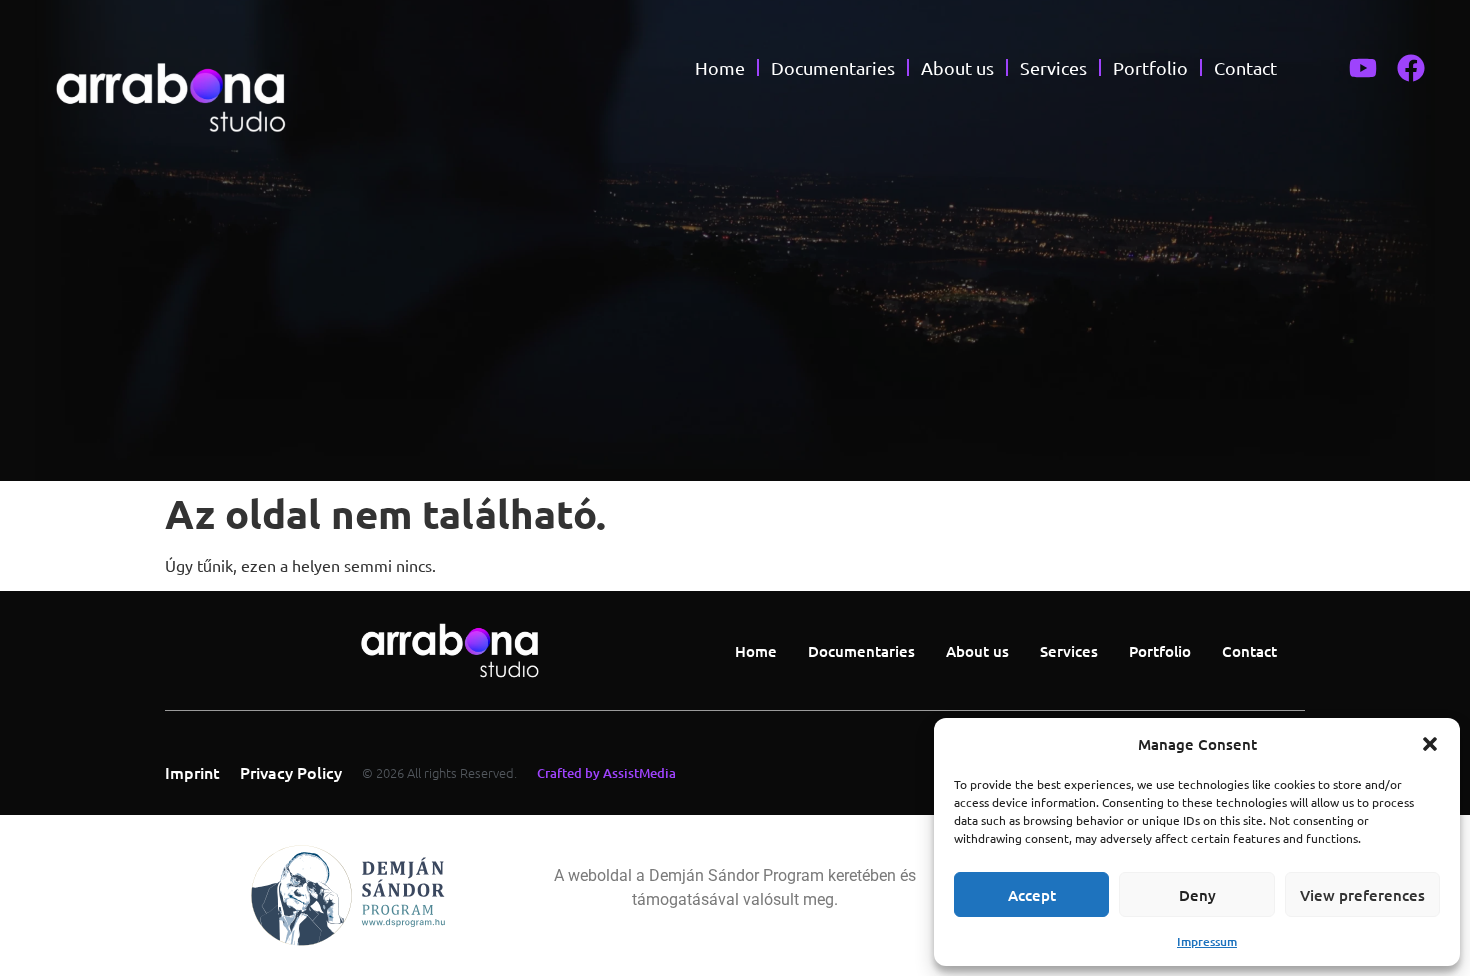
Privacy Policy (291, 772)
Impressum (1207, 941)
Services (1053, 67)
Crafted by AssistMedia (606, 773)
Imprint (192, 772)
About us (957, 67)
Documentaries (833, 67)
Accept (1032, 895)
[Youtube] (1363, 68)
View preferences (1362, 895)
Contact (1245, 67)
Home (720, 67)
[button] (1430, 744)
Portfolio (1150, 67)
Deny (1197, 895)
